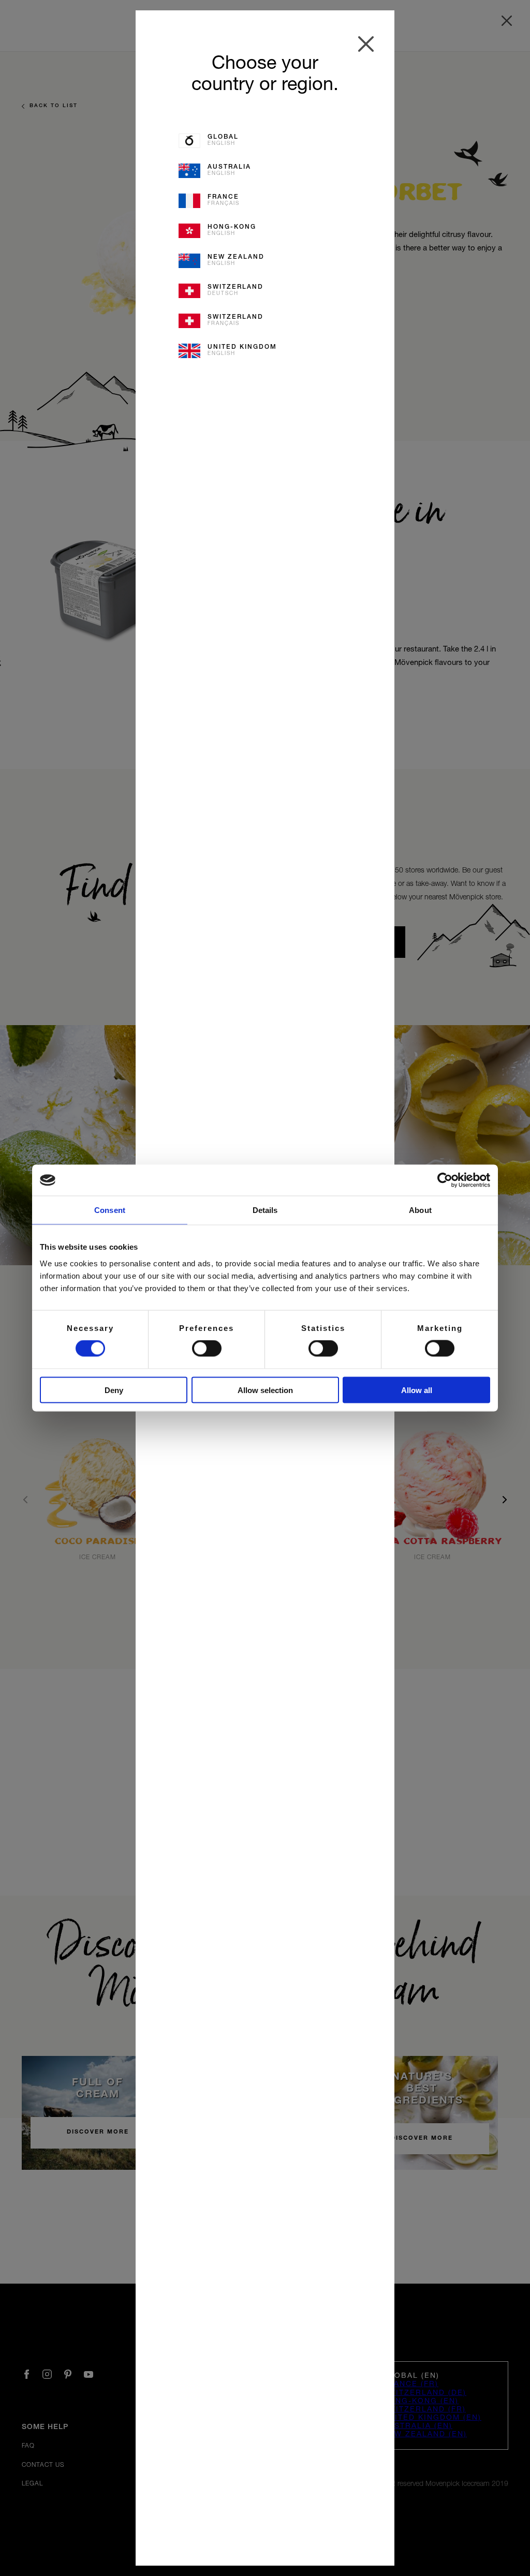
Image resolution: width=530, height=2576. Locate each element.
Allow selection (265, 1390)
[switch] (207, 1349)
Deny (114, 1390)
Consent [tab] (110, 1210)
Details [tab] (265, 1210)
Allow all (417, 1390)
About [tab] (420, 1210)
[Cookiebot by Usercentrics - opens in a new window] (445, 1180)
